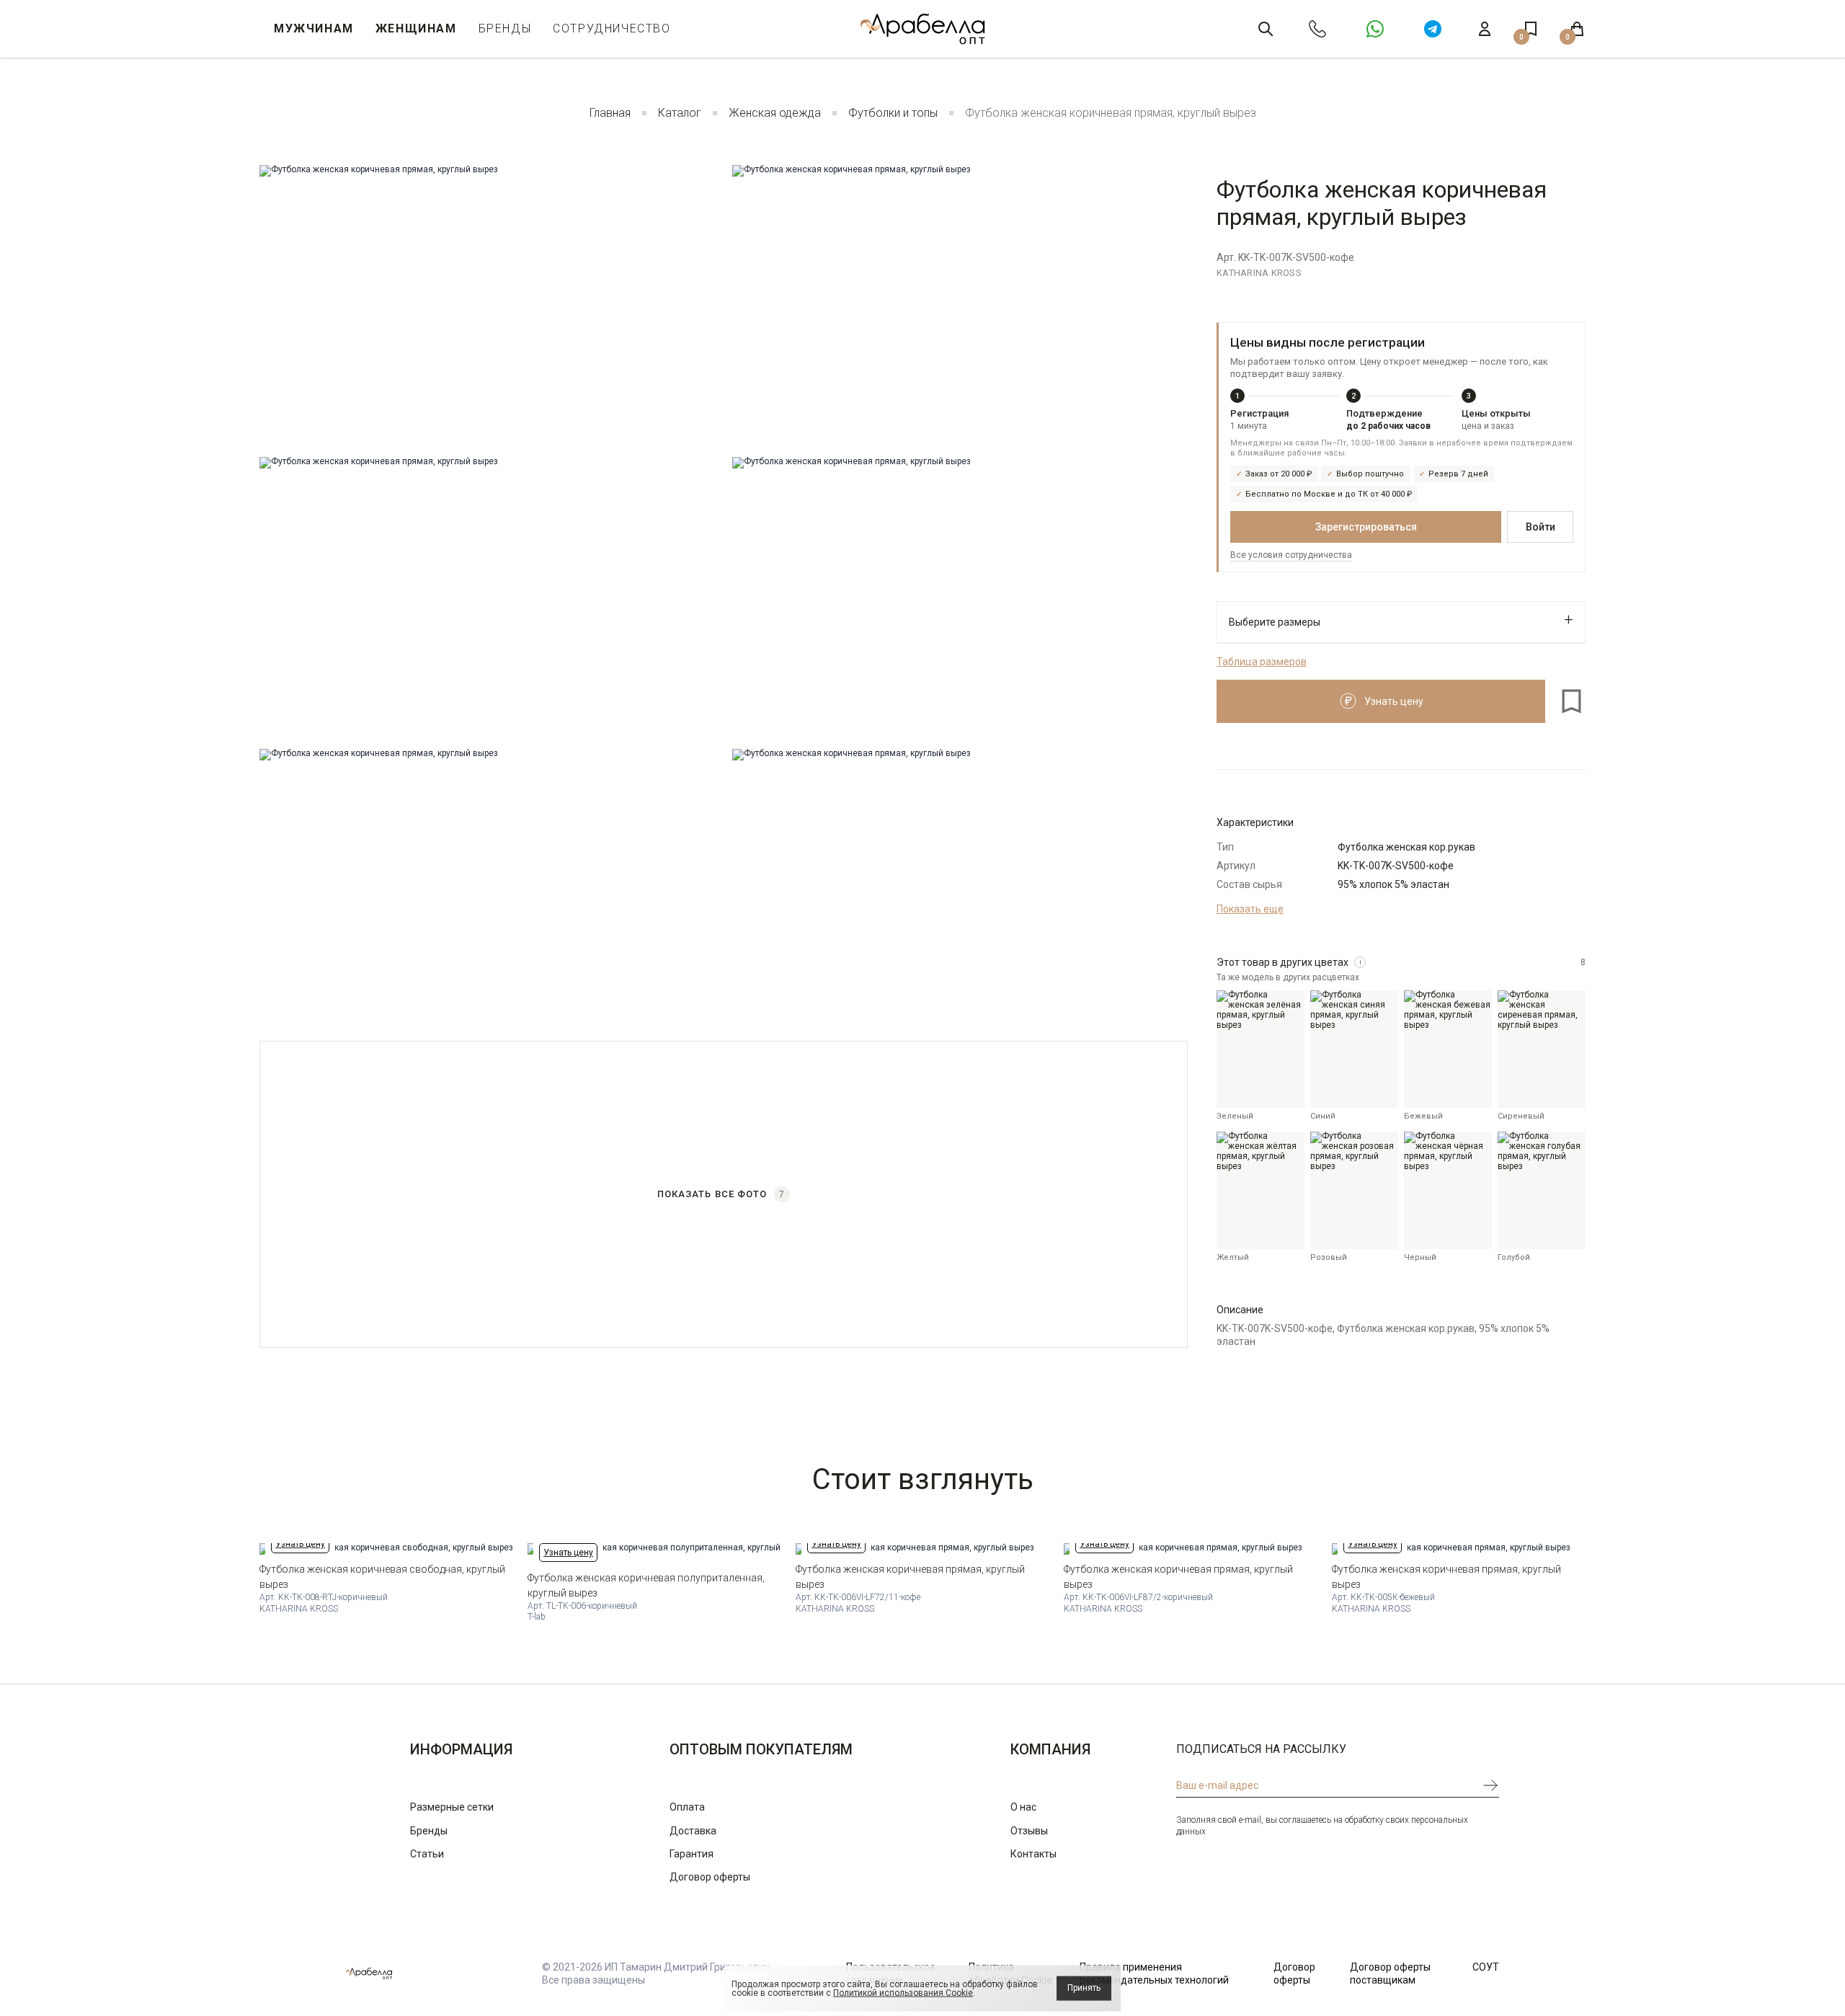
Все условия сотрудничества (1291, 555)
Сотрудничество (612, 28)
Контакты (1033, 1854)
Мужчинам (314, 28)
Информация (461, 1749)
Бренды (505, 28)
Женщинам (416, 28)
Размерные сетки (452, 1807)
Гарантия (692, 1854)
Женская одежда (775, 113)
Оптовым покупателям (761, 1749)
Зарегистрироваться (1366, 527)
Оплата (687, 1807)
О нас (1023, 1807)
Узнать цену (300, 1544)
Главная (610, 113)
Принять (1084, 1988)
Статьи (427, 1854)
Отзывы (1029, 1831)
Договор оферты (710, 1877)
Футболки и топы (893, 113)
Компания (1050, 1749)
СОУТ (1486, 1967)
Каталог (680, 113)
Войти (1541, 527)
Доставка (693, 1831)
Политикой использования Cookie (903, 1993)
